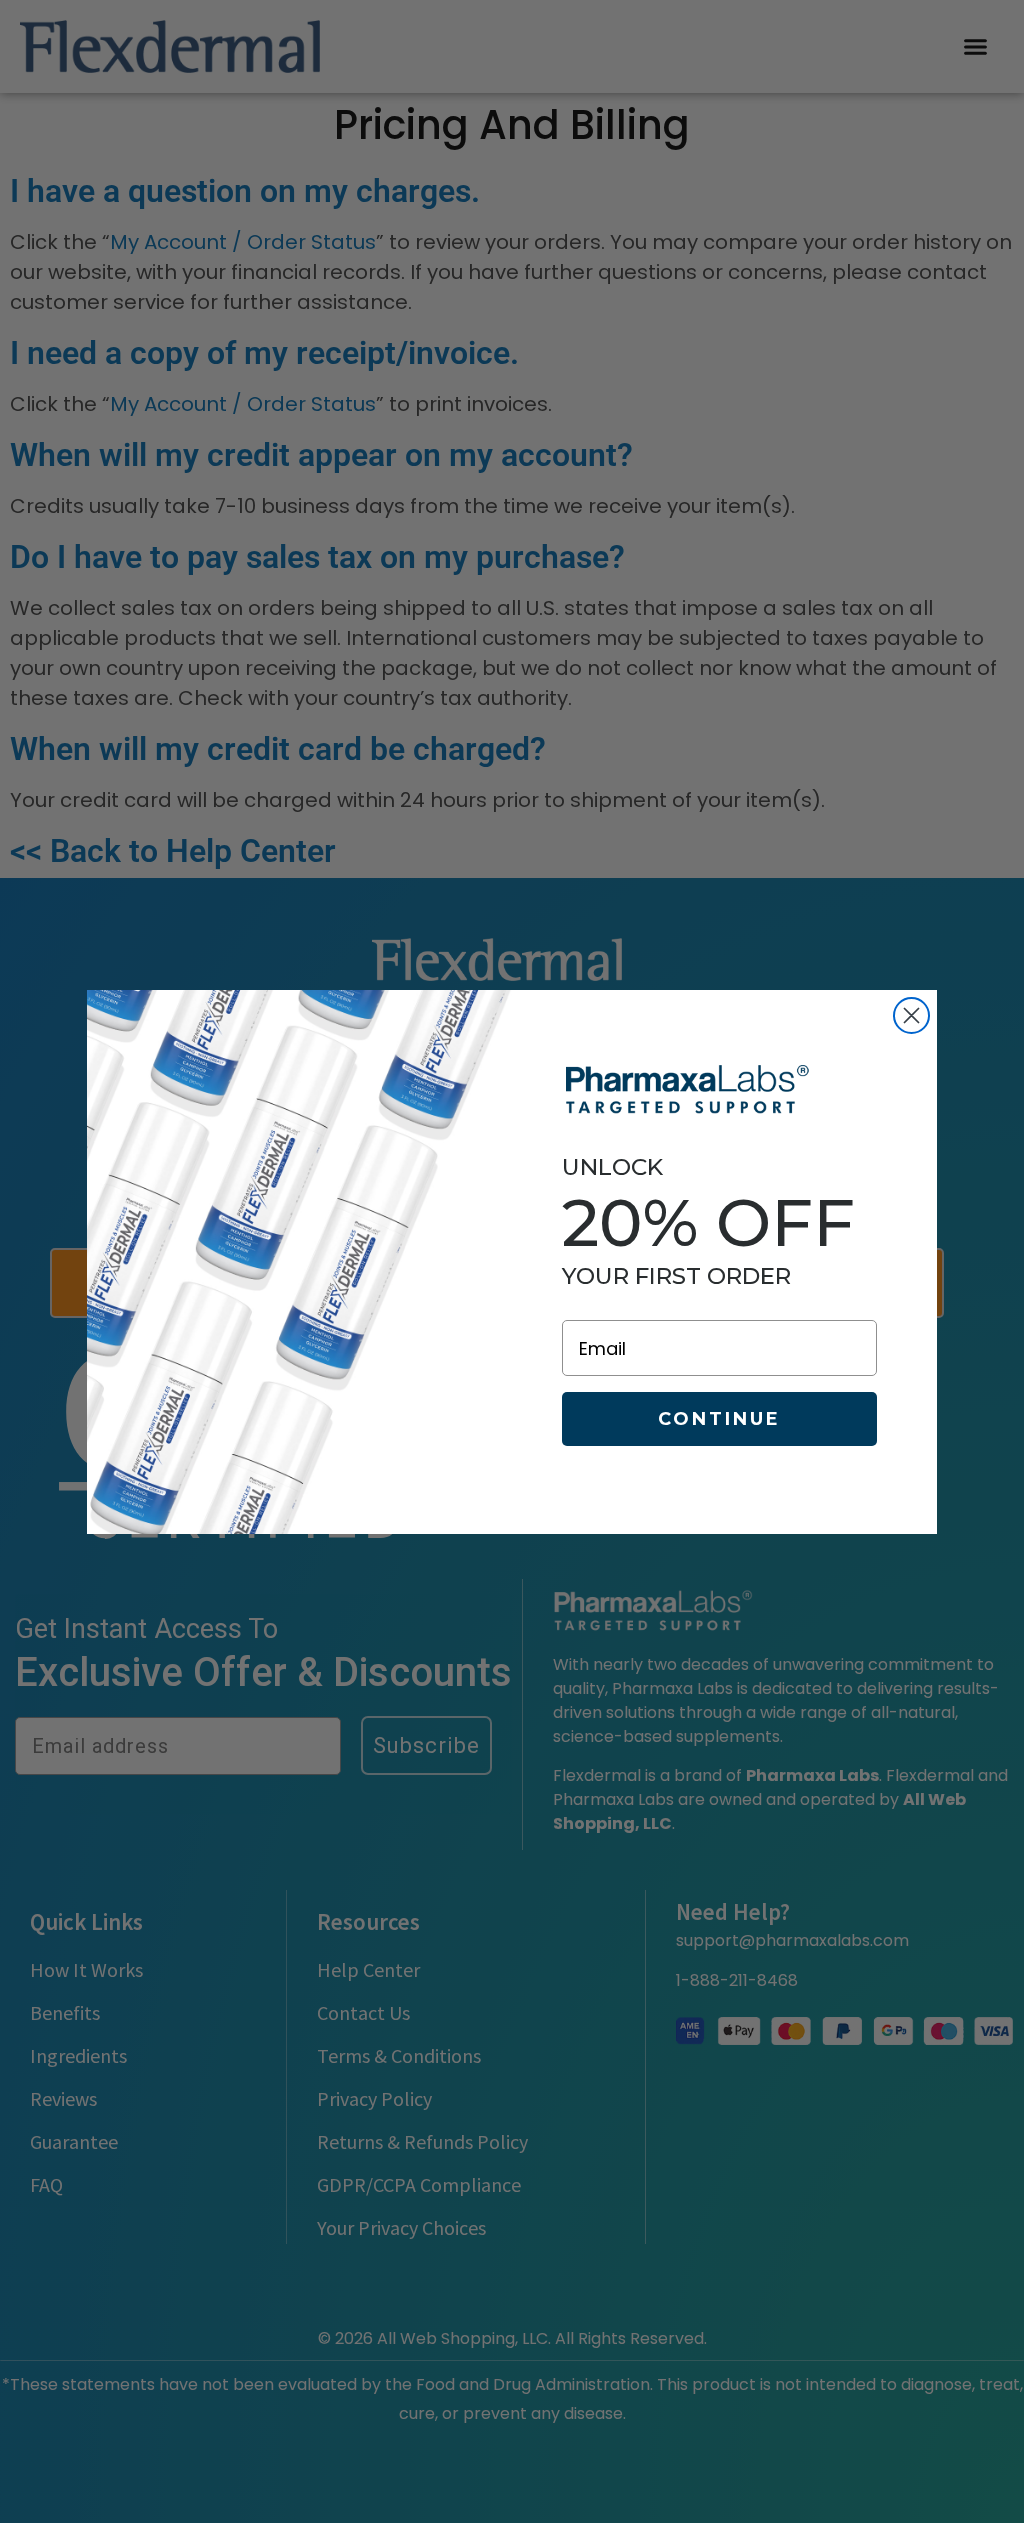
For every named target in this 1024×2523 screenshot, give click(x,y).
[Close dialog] (911, 1015)
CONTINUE (719, 1419)
